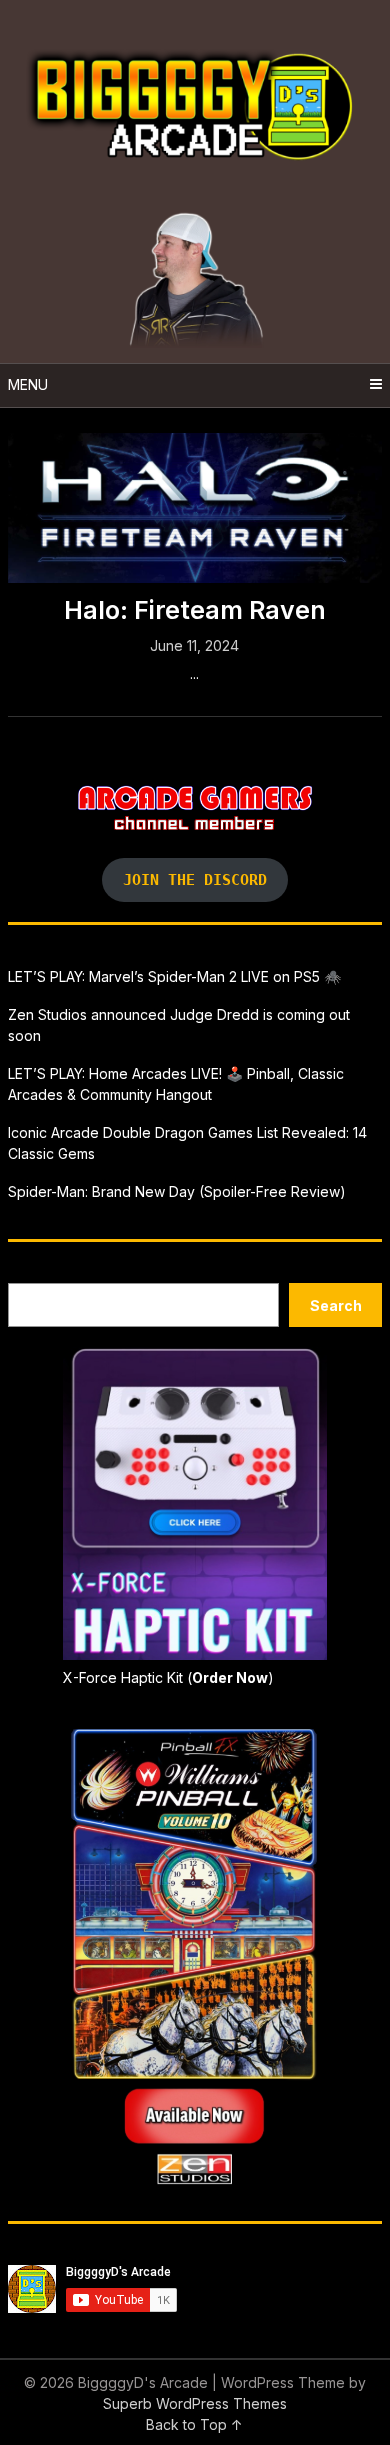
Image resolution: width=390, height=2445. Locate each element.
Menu (28, 384)
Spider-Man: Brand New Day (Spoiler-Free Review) (177, 1191)
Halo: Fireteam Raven (195, 610)
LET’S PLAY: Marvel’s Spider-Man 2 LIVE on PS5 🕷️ (174, 976)
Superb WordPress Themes (195, 2403)
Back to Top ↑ (194, 2424)
